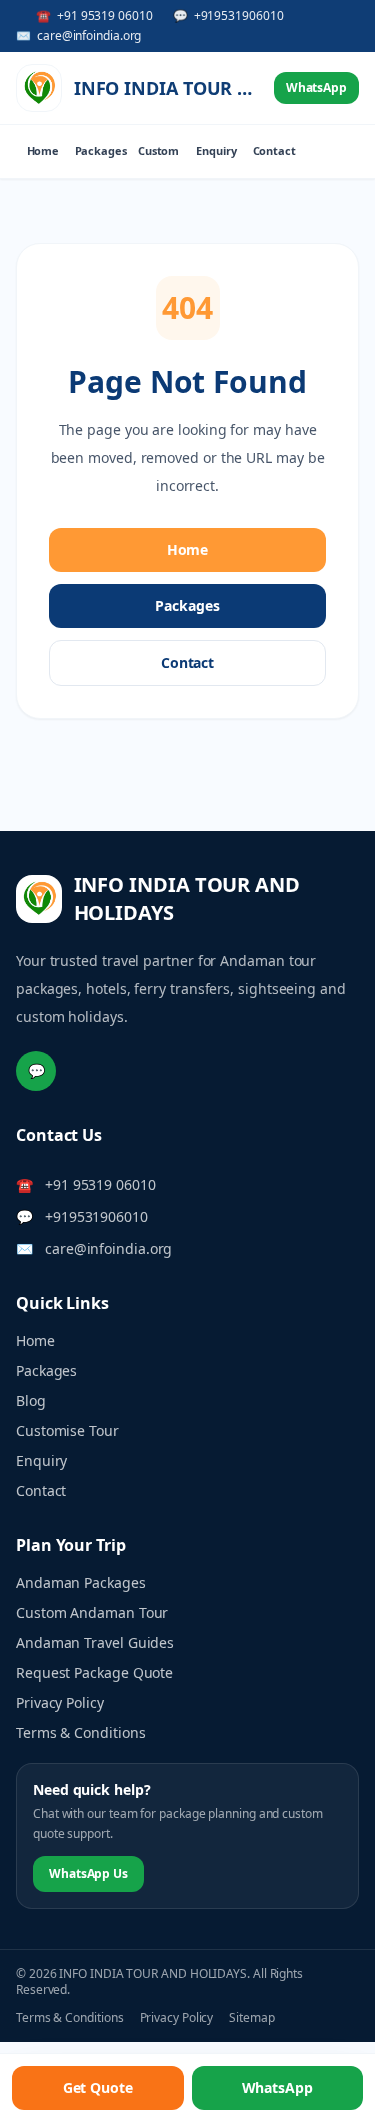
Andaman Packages (81, 1582)
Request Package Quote (94, 1672)
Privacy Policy (60, 1702)
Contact (274, 150)
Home (43, 150)
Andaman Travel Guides (95, 1642)
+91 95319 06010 (100, 1184)
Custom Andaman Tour (92, 1612)
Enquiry (216, 150)
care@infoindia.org (109, 1248)
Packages (101, 150)
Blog (31, 1400)
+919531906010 (96, 1216)
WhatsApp (316, 87)
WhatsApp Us (88, 1873)
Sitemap (251, 2018)
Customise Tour (67, 1430)
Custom (159, 150)
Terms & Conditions (81, 1732)
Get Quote (98, 2087)
